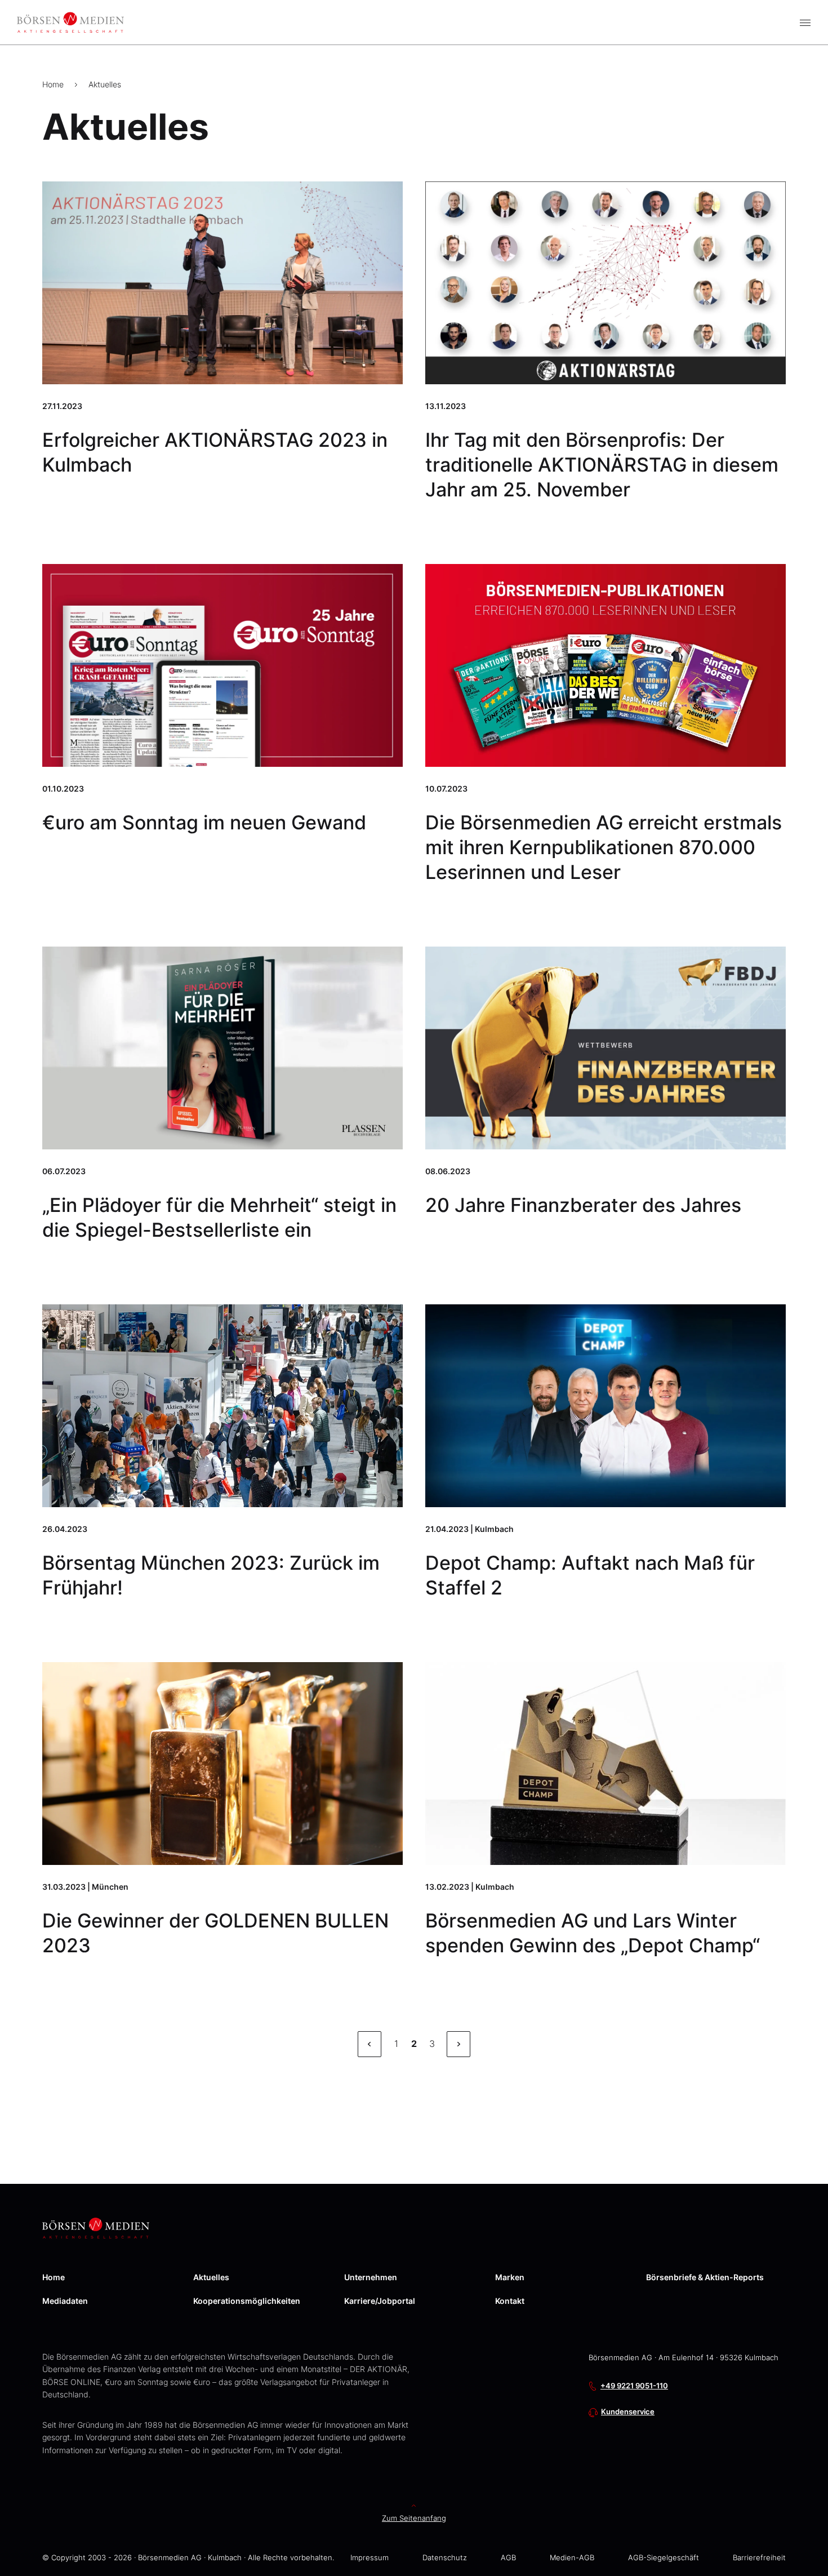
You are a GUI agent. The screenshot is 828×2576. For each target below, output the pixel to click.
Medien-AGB (572, 2558)
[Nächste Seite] (458, 2044)
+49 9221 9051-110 (634, 2386)
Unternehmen (371, 2277)
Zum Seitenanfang (414, 2518)
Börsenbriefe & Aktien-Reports (705, 2277)
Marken (510, 2277)
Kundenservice (628, 2412)
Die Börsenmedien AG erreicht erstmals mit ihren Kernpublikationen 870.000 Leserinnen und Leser (604, 847)
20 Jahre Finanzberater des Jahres (583, 1205)
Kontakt (510, 2301)
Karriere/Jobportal (380, 2301)
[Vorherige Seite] (370, 2044)
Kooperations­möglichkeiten (247, 2301)
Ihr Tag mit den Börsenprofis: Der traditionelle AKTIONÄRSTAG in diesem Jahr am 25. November (602, 465)
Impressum (370, 2558)
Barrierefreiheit (759, 2558)
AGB (508, 2558)
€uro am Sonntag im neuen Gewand (204, 822)
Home (53, 84)
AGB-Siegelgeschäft (664, 2558)
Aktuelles (105, 84)
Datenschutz (445, 2558)
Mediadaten (65, 2301)
